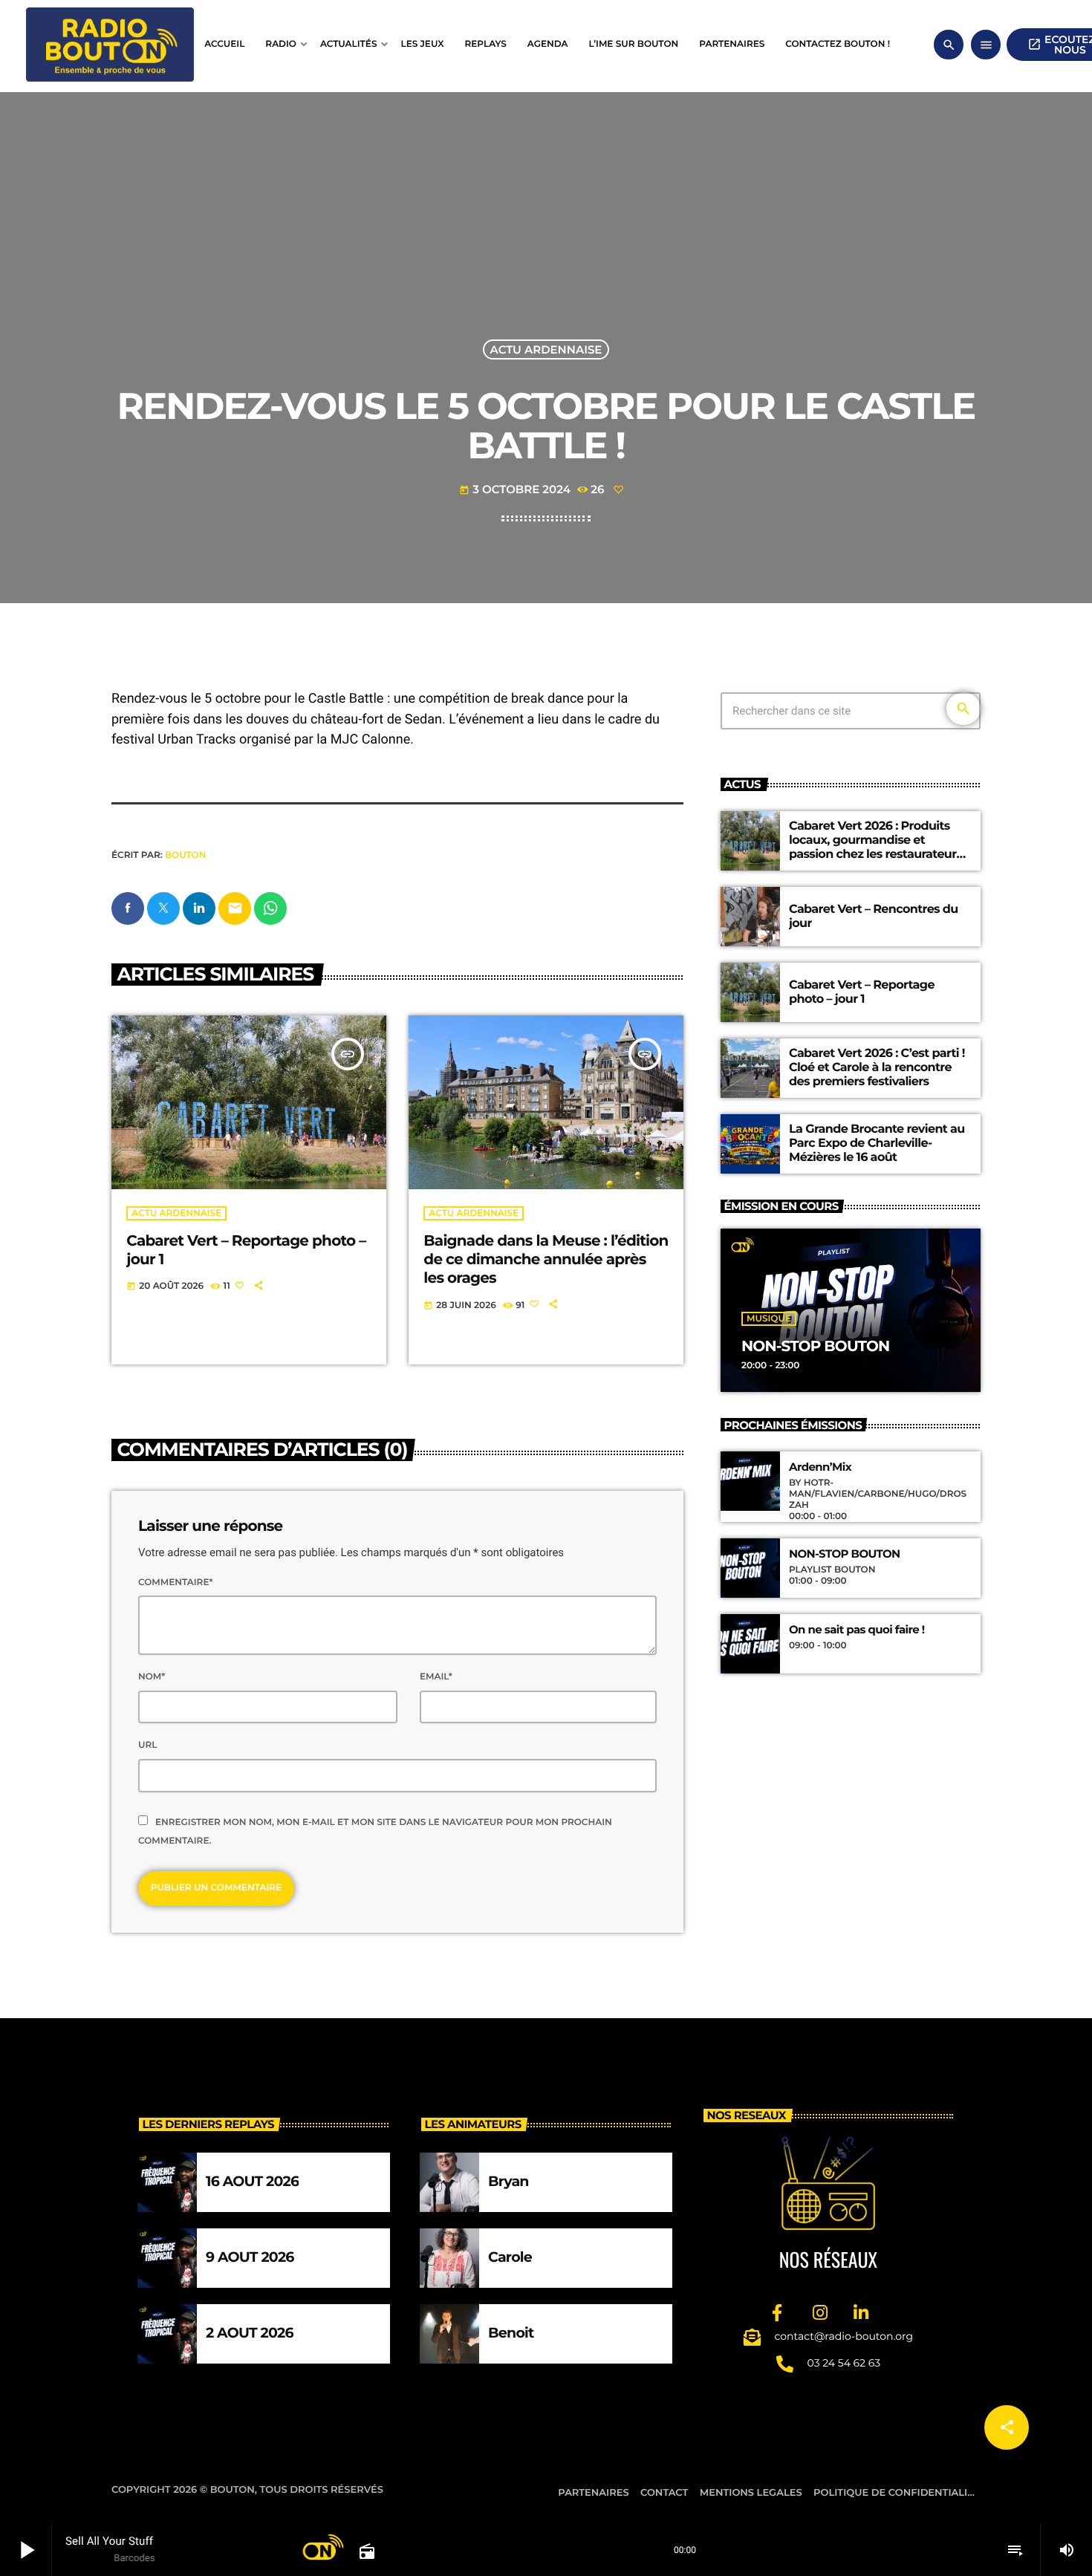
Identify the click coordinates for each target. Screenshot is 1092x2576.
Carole (510, 2257)
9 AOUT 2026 (250, 2257)
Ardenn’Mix (820, 1467)
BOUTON (185, 855)
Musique (769, 1319)
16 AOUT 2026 (252, 2181)
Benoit (511, 2333)
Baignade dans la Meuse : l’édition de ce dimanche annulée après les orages (546, 1260)
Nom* (152, 1677)
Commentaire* (175, 1583)
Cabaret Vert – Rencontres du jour (874, 917)
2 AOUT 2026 (250, 2333)
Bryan (508, 2181)
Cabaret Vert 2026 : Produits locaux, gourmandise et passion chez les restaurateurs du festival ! (875, 848)
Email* (436, 1677)
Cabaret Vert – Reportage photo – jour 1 (862, 992)
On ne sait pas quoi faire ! (857, 1630)
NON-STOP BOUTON (815, 1347)
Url (147, 1745)
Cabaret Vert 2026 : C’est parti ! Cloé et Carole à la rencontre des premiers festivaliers (877, 1068)
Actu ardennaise (546, 349)
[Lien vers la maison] (110, 45)
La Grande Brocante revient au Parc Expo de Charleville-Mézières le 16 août (877, 1144)
